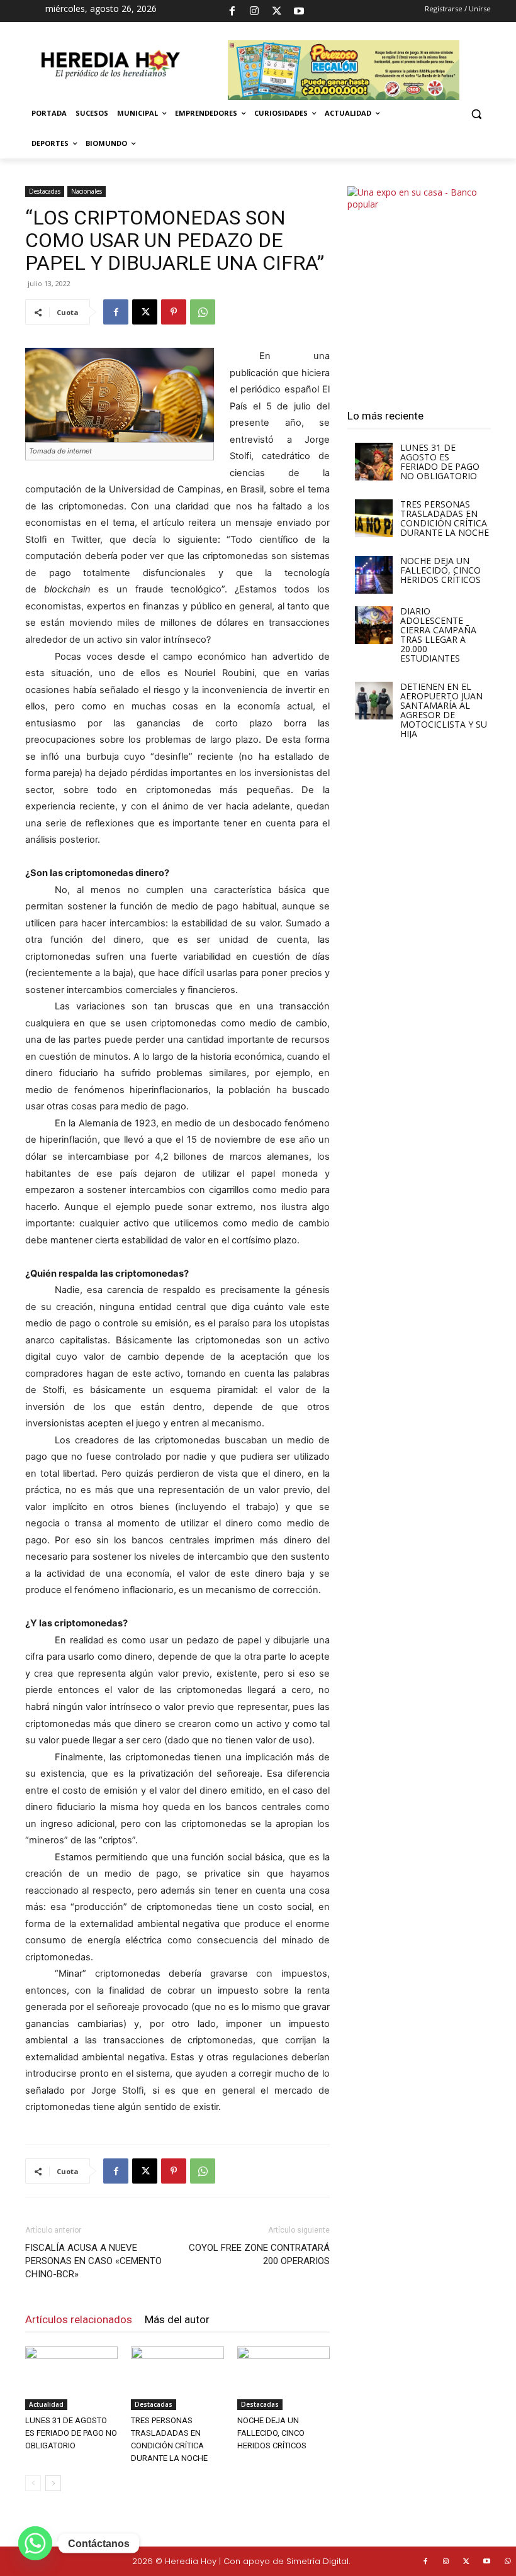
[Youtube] (299, 11)
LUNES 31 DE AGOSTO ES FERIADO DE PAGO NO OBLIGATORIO (71, 2433)
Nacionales (87, 191)
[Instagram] (254, 11)
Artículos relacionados (79, 2319)
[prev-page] (33, 2483)
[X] (277, 11)
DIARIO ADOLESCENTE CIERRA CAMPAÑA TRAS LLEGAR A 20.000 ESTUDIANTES (438, 635)
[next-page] (53, 2483)
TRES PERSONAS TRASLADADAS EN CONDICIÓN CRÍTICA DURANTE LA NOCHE (445, 518)
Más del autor (177, 2319)
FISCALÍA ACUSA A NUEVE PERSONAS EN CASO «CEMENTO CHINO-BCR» (93, 2261)
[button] (476, 114)
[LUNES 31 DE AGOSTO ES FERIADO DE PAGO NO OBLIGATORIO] (71, 2378)
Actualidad (46, 2404)
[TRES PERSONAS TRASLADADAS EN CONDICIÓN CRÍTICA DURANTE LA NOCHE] (177, 2378)
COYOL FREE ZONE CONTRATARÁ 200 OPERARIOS (259, 2254)
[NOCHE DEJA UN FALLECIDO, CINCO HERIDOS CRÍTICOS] (283, 2378)
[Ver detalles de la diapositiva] (419, 286)
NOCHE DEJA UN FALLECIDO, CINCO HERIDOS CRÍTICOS (272, 2433)
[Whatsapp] (35, 2543)
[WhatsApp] (203, 312)
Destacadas (45, 191)
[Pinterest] (174, 312)
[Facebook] (232, 11)
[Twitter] (467, 2562)
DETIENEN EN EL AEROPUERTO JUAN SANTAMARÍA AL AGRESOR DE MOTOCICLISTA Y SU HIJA (444, 710)
